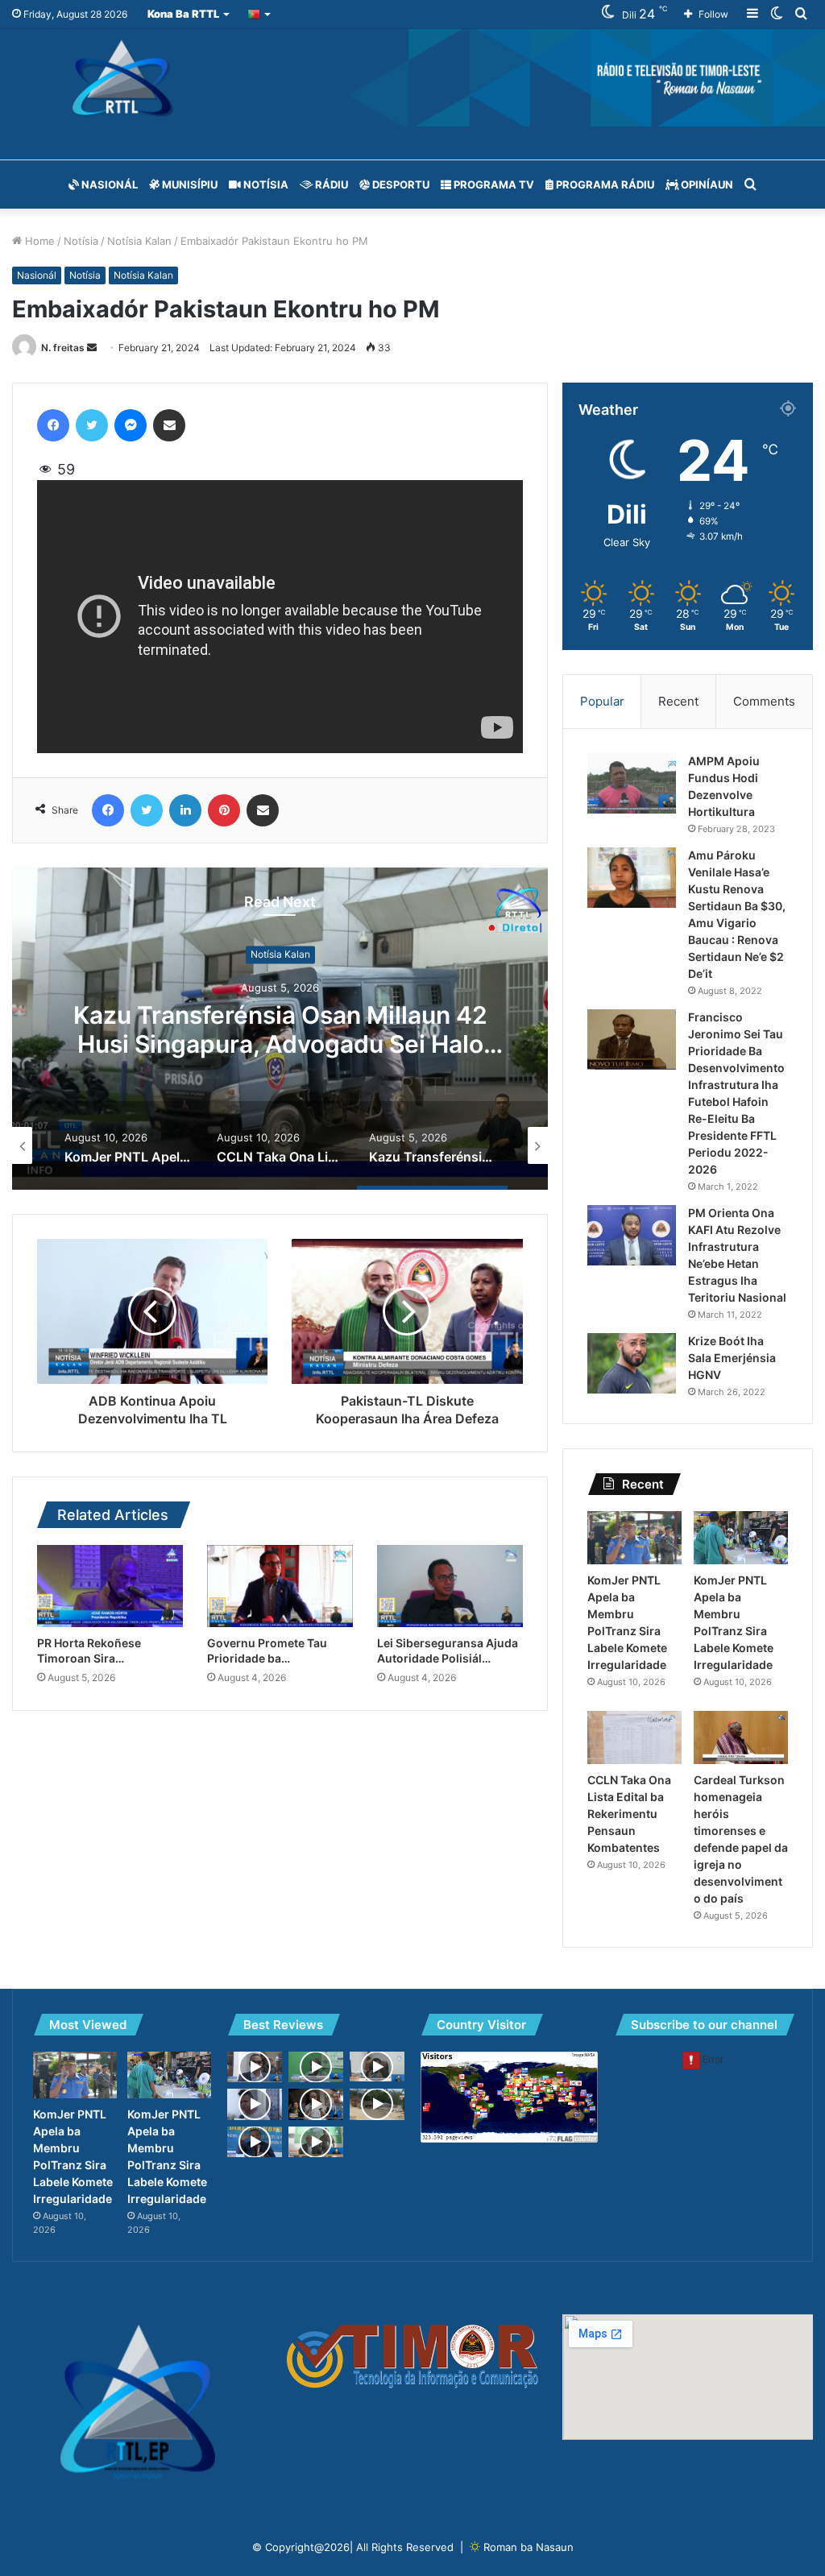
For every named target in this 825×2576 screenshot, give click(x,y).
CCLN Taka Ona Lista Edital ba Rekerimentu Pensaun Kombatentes (629, 1814)
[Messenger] (131, 425)
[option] (280, 1029)
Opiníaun (706, 184)
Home (38, 241)
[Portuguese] (260, 14)
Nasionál (108, 184)
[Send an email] (92, 348)
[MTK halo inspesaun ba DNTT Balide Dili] (316, 2104)
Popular (602, 701)
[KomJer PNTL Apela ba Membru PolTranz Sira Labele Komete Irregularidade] (634, 1538)
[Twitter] (92, 425)
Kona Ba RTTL (183, 14)
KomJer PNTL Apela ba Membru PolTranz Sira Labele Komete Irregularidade (280, 1044)
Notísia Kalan (139, 241)
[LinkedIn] (185, 810)
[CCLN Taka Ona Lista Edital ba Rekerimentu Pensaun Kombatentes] (634, 1737)
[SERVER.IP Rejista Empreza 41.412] (377, 2067)
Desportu (400, 184)
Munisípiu (189, 184)
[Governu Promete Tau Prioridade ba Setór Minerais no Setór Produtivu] (280, 1586)
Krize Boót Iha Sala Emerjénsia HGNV (732, 1358)
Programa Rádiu (604, 184)
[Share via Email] (169, 425)
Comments (764, 701)
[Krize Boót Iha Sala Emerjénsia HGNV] (632, 1363)
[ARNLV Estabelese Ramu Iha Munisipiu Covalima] (316, 2142)
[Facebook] (53, 425)
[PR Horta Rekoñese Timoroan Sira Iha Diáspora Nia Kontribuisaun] (110, 1586)
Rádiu (330, 184)
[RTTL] (412, 78)
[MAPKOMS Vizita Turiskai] (255, 2142)
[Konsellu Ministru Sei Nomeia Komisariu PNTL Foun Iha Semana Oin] (255, 2067)
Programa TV (493, 184)
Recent (678, 701)
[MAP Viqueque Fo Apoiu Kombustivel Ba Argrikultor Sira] (316, 2067)
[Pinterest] (224, 810)
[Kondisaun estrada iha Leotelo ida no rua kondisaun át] (377, 2104)
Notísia (265, 184)
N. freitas (63, 348)
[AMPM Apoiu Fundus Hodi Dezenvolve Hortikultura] (632, 783)
